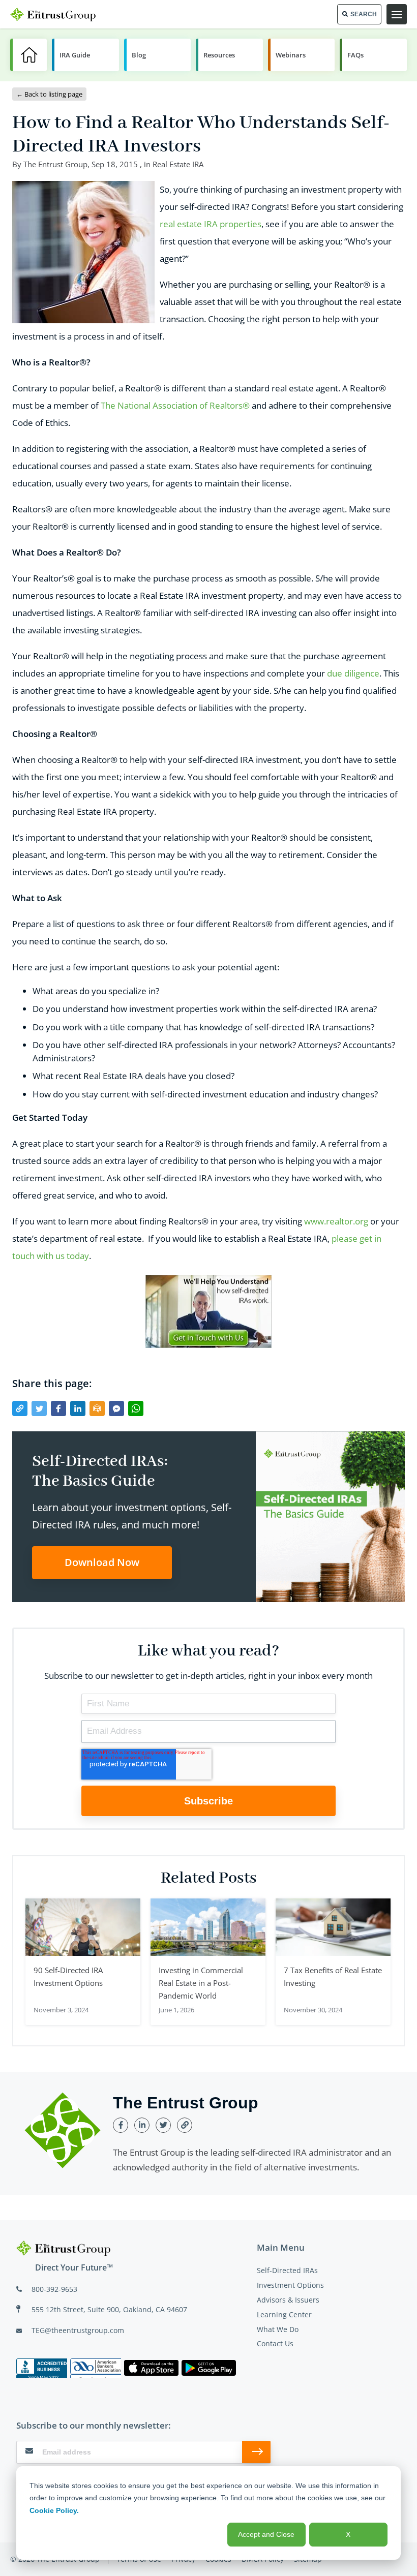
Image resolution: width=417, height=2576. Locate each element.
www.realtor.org (336, 1221)
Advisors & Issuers (288, 2300)
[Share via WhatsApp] (136, 1408)
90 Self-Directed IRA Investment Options (68, 1976)
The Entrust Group (55, 164)
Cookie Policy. (54, 2510)
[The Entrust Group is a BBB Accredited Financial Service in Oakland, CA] (42, 2368)
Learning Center (284, 2314)
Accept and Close (266, 2534)
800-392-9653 (54, 2289)
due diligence (353, 673)
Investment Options (290, 2285)
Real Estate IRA (178, 164)
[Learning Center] (28, 55)
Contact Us (275, 2343)
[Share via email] (97, 1408)
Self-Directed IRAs (287, 2270)
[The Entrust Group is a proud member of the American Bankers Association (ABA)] (96, 2368)
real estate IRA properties (211, 224)
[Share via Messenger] (116, 1408)
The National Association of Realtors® (175, 405)
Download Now (102, 1562)
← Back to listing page (49, 94)
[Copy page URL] (20, 1408)
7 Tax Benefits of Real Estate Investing (333, 1976)
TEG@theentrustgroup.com (78, 2330)
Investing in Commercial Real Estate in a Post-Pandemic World (201, 1983)
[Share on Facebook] (58, 1408)
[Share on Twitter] (39, 1408)
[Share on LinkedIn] (78, 1408)
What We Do (278, 2329)
